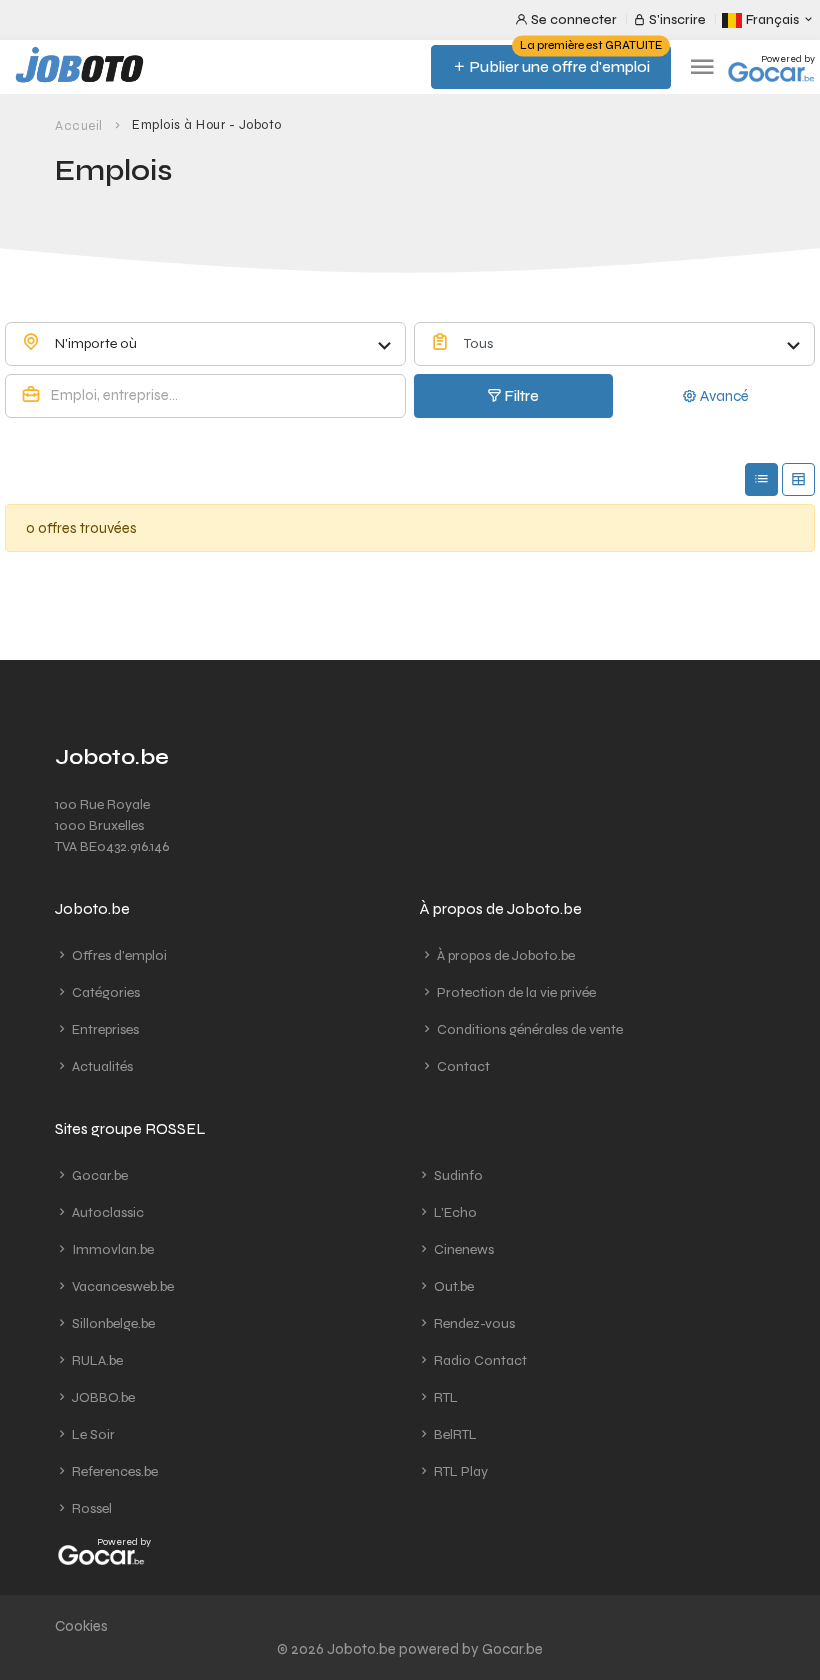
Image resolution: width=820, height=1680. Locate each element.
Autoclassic (106, 1212)
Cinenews (462, 1249)
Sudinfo (457, 1175)
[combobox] (205, 344)
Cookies (81, 1626)
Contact (462, 1066)
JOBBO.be (102, 1397)
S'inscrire (676, 20)
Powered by (788, 59)
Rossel (90, 1508)
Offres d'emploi (118, 955)
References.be (113, 1471)
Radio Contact (479, 1360)
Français (772, 20)
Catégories (104, 992)
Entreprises (104, 1029)
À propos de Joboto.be (504, 955)
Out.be (452, 1286)
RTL (444, 1397)
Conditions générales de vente (528, 1029)
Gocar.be (98, 1175)
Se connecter (572, 20)
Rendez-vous (473, 1323)
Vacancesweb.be (121, 1286)
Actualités (101, 1066)
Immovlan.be (111, 1249)
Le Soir (92, 1434)
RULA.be (96, 1360)
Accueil (79, 126)
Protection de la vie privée (515, 992)
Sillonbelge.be (112, 1323)
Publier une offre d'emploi (564, 60)
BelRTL (454, 1434)
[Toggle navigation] (702, 67)
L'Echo (454, 1212)
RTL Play (459, 1471)
